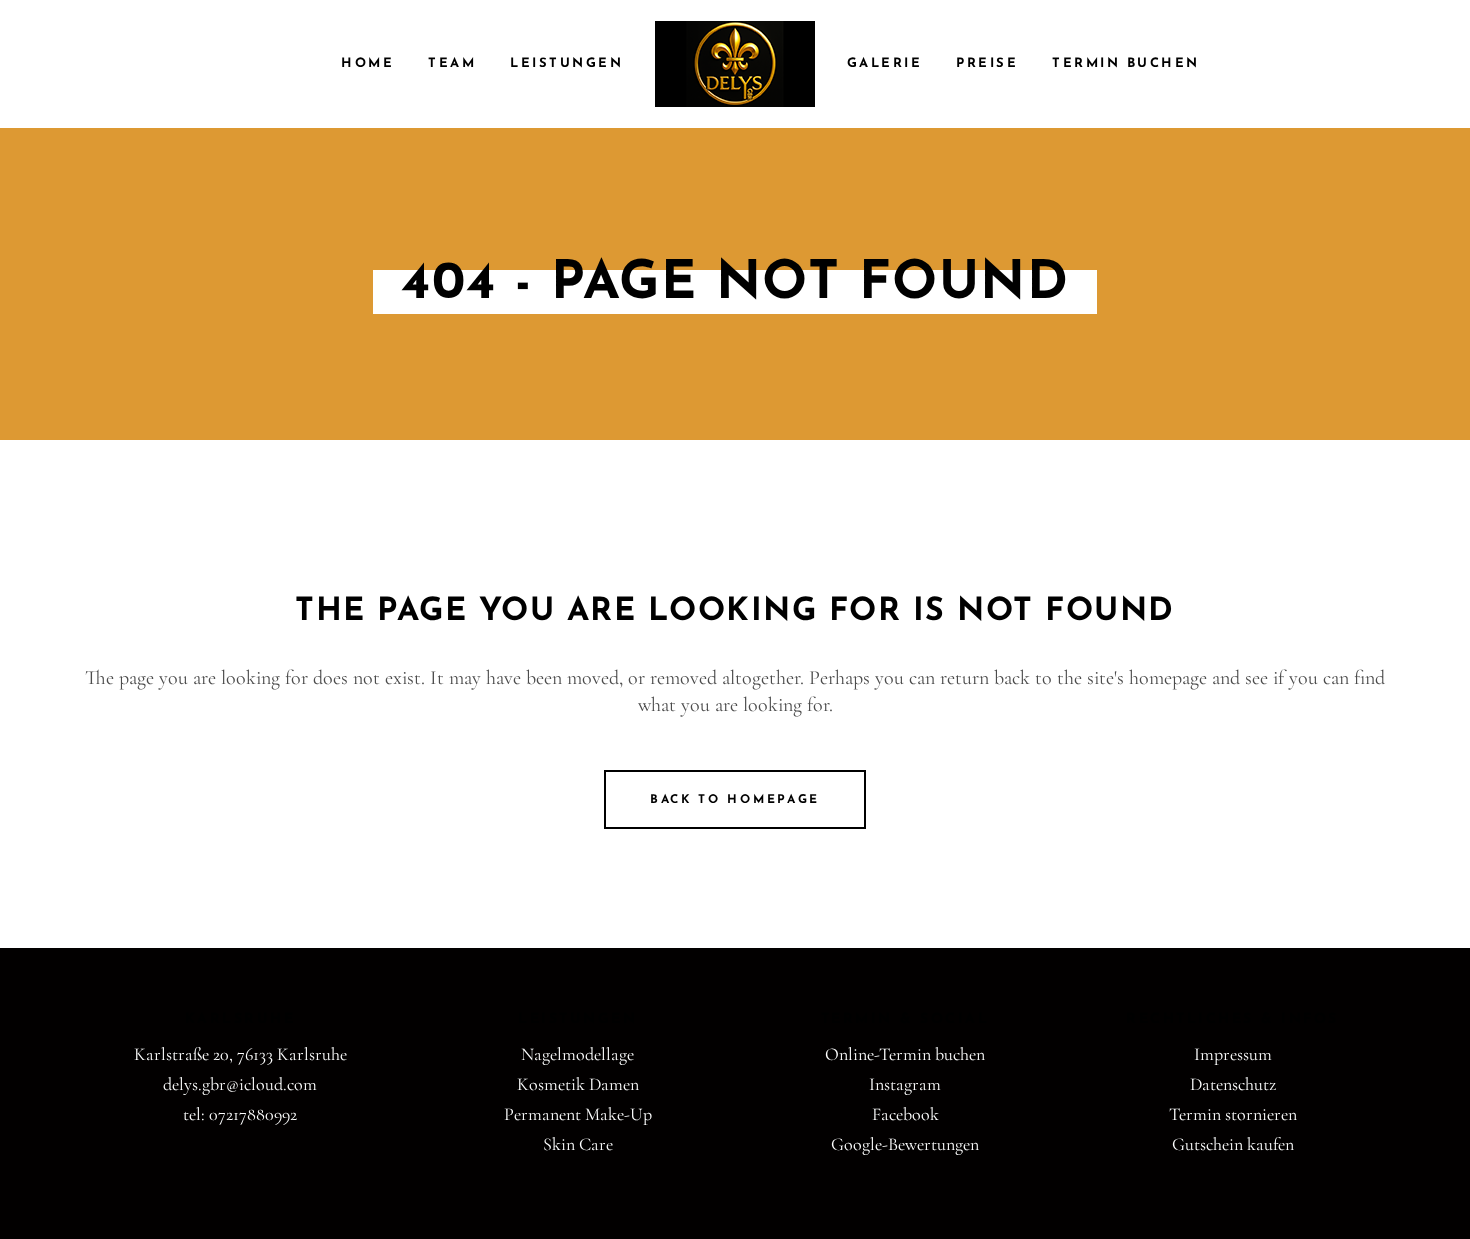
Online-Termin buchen (905, 1054)
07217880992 (253, 1114)
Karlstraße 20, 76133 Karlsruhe (240, 1054)
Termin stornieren (1233, 1114)
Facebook (905, 1114)
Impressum (1233, 1054)
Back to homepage (735, 800)
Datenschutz (1233, 1084)
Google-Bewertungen (905, 1144)
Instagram (905, 1084)
